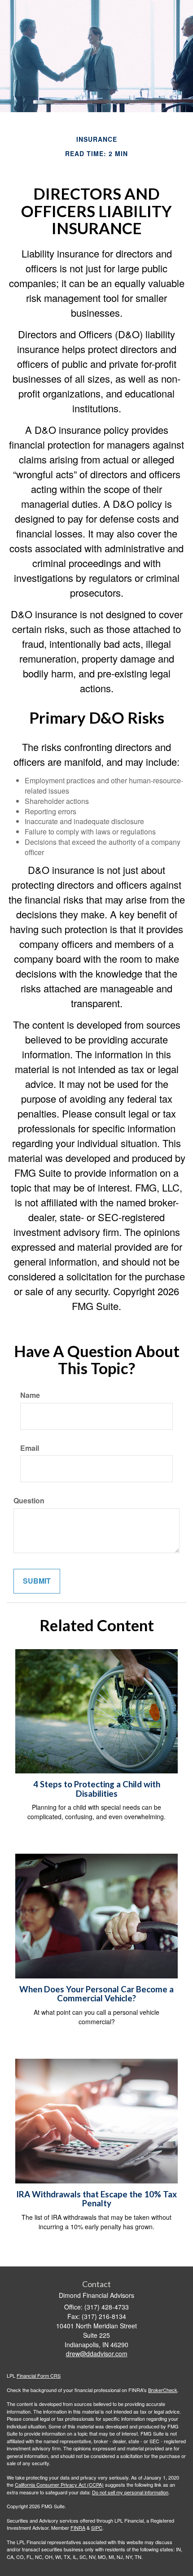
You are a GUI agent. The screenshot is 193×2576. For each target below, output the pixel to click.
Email (30, 1448)
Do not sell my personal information (130, 2492)
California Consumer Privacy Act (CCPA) (59, 2484)
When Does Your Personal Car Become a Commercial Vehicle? (96, 1994)
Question (29, 1501)
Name (30, 1395)
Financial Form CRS (39, 2375)
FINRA (78, 2528)
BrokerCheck (163, 2390)
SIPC (97, 2528)
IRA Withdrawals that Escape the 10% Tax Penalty (96, 2199)
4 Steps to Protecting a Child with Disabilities (97, 1789)
